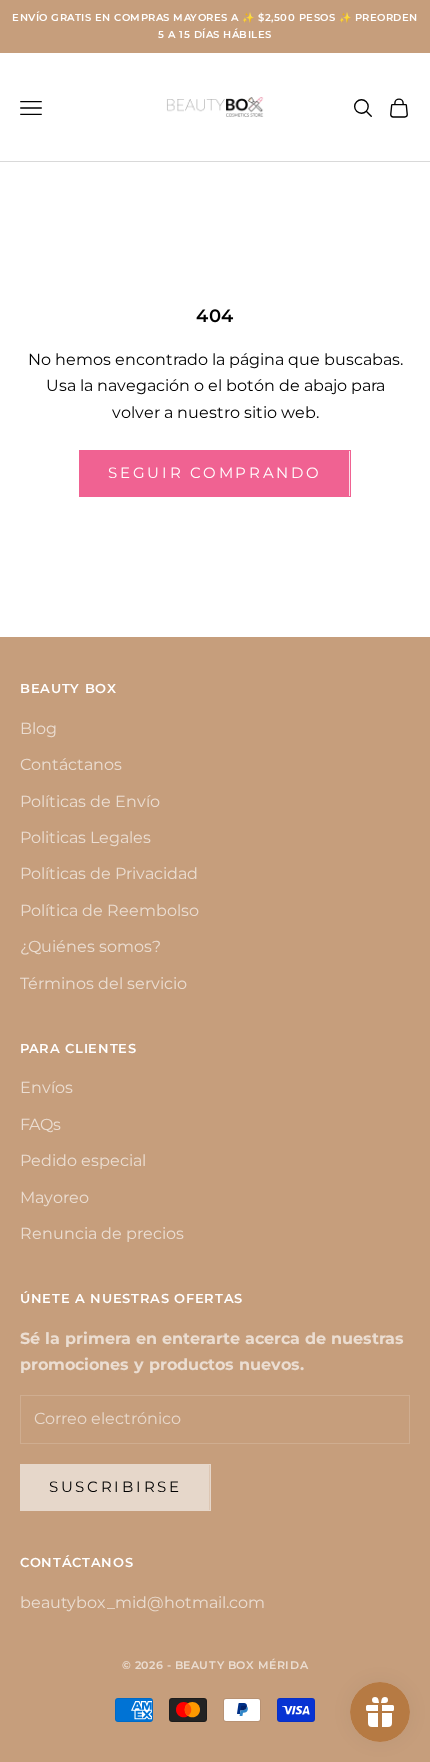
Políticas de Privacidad (109, 873)
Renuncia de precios (102, 1233)
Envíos (46, 1087)
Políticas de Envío (90, 801)
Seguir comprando (214, 472)
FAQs (40, 1124)
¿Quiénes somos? (90, 946)
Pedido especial (83, 1160)
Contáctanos (71, 764)
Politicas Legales (85, 837)
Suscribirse (115, 1486)
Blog (38, 728)
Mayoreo (54, 1197)
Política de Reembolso (109, 910)
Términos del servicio (103, 983)
